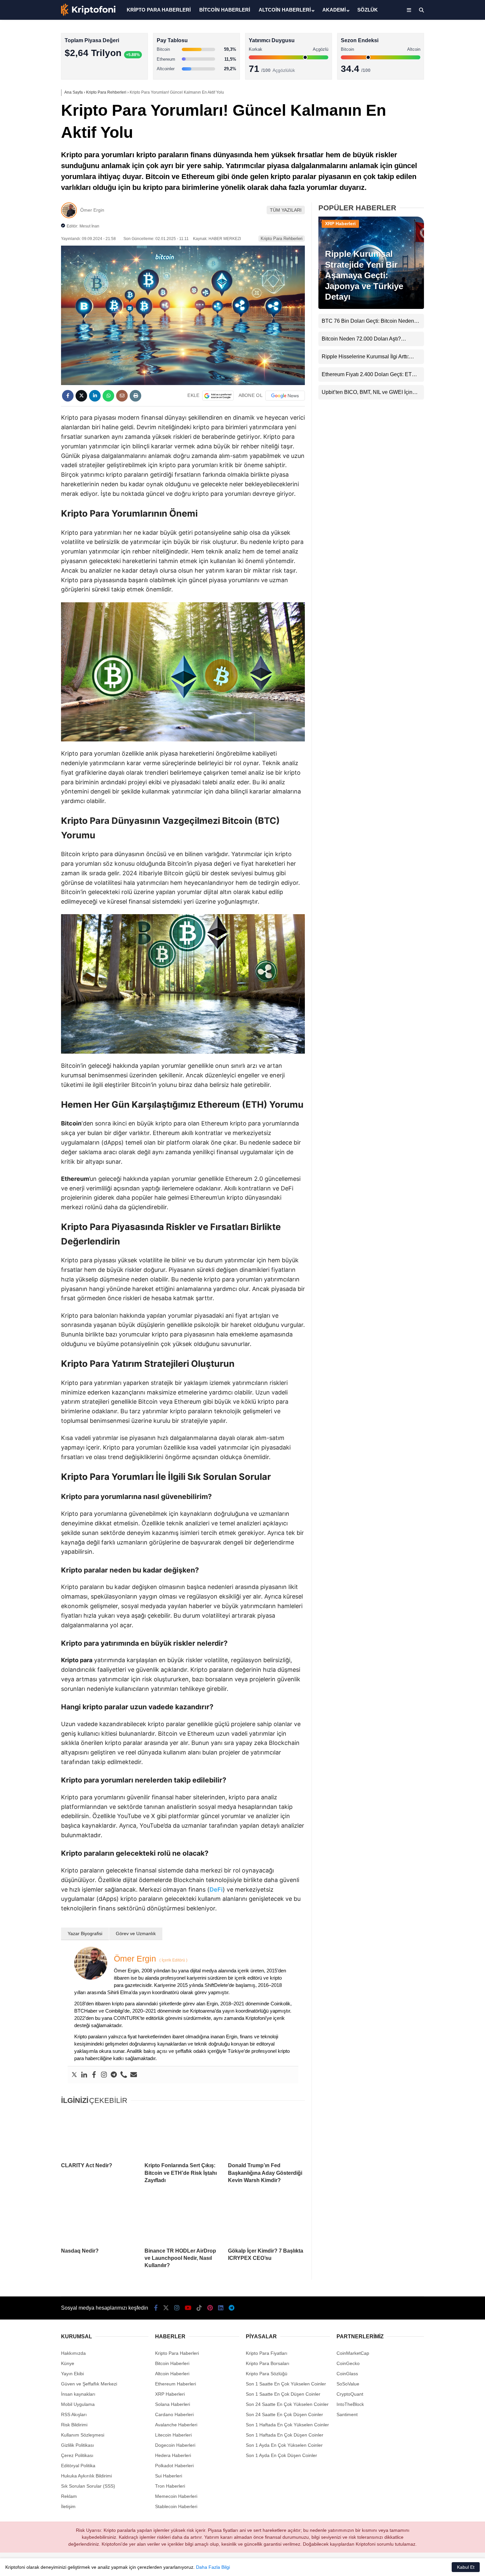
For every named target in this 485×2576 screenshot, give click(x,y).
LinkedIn (446, 302)
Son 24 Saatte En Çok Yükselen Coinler (287, 2404)
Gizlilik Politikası (78, 2445)
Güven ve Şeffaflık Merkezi (89, 2384)
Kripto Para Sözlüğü (267, 2374)
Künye (68, 2363)
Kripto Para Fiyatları (267, 2353)
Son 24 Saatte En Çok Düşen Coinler (284, 2414)
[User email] (134, 2075)
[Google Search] (218, 396)
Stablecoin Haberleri (431, 160)
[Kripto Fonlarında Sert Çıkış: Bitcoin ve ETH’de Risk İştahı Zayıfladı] (183, 2134)
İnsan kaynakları (78, 2394)
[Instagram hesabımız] (177, 2308)
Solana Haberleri (427, 120)
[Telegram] (114, 2075)
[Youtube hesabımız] (188, 2308)
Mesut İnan (89, 226)
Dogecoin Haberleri (175, 2445)
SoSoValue (348, 2384)
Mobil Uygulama (78, 2404)
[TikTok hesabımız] (199, 2308)
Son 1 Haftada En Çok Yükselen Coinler (287, 2425)
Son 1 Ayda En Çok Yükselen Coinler (284, 2445)
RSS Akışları (74, 2414)
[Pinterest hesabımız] (210, 2308)
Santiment (347, 2414)
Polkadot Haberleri (174, 2466)
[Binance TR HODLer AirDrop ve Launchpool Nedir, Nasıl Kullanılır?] (183, 2219)
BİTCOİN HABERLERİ (225, 10)
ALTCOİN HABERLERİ (285, 10)
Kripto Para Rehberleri (282, 239)
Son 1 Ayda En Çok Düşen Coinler (281, 2455)
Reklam (69, 2496)
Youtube (447, 246)
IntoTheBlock (350, 2404)
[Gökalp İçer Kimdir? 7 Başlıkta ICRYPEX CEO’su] (266, 2219)
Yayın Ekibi (72, 2374)
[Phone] (124, 2075)
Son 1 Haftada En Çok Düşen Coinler (285, 2435)
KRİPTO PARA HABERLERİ (159, 10)
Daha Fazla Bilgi (213, 2567)
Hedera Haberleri (173, 2455)
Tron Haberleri (170, 2486)
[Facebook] (94, 2075)
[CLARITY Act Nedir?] (99, 2134)
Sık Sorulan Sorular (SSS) (88, 2486)
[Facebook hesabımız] (156, 2308)
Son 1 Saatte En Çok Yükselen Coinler (286, 2384)
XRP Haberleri (425, 134)
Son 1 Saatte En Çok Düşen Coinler (283, 2394)
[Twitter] (74, 2075)
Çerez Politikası (77, 2455)
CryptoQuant (350, 2394)
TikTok (446, 265)
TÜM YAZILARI (286, 210)
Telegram (446, 320)
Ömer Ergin (92, 210)
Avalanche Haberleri (176, 2425)
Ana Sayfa (426, 37)
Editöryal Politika (78, 2466)
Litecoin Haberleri (173, 2435)
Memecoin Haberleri (431, 147)
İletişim (68, 2506)
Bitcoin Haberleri (427, 81)
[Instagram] (104, 2075)
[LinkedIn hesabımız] (221, 2308)
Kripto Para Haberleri (432, 67)
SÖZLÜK (368, 10)
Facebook (446, 191)
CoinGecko (348, 2363)
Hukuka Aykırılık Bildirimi (86, 2476)
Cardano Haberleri (174, 2414)
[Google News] (285, 396)
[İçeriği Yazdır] (135, 396)
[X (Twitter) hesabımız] (444, 210)
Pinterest (447, 283)
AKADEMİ (334, 10)
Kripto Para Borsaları (268, 2363)
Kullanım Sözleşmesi (83, 2435)
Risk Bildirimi (74, 2425)
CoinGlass (347, 2374)
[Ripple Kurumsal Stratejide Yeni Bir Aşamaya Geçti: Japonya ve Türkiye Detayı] (371, 307)
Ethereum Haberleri (430, 107)
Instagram (446, 228)
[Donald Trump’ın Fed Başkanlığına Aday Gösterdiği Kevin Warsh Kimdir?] (266, 2134)
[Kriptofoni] (88, 15)
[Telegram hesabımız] (231, 2308)
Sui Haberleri (169, 2476)
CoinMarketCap (353, 2353)
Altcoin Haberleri (427, 94)
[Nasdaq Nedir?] (99, 2219)
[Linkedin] (84, 2075)
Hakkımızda (73, 2353)
